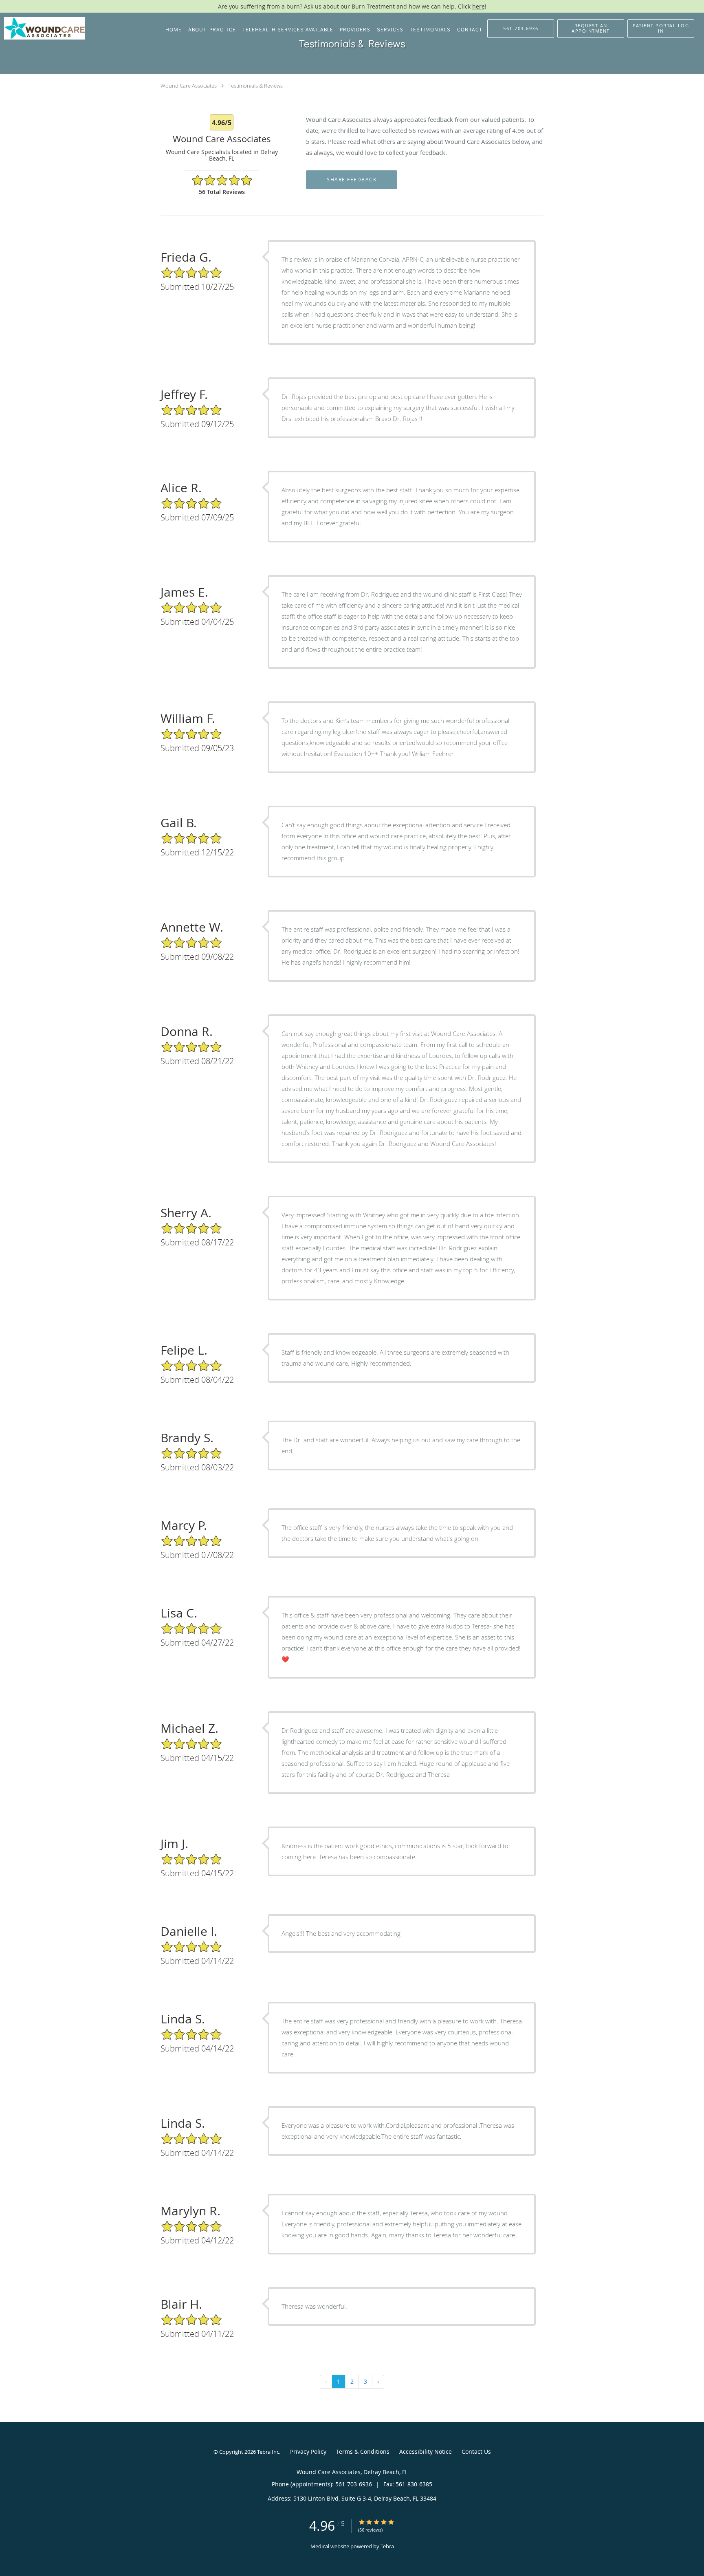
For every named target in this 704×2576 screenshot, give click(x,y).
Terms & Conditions (363, 2451)
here (478, 6)
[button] (591, 29)
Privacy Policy (308, 2451)
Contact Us (476, 2451)
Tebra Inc (268, 2452)
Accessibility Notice (426, 2451)
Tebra (387, 2546)
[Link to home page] (42, 28)
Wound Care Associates (189, 86)
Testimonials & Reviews (256, 86)
